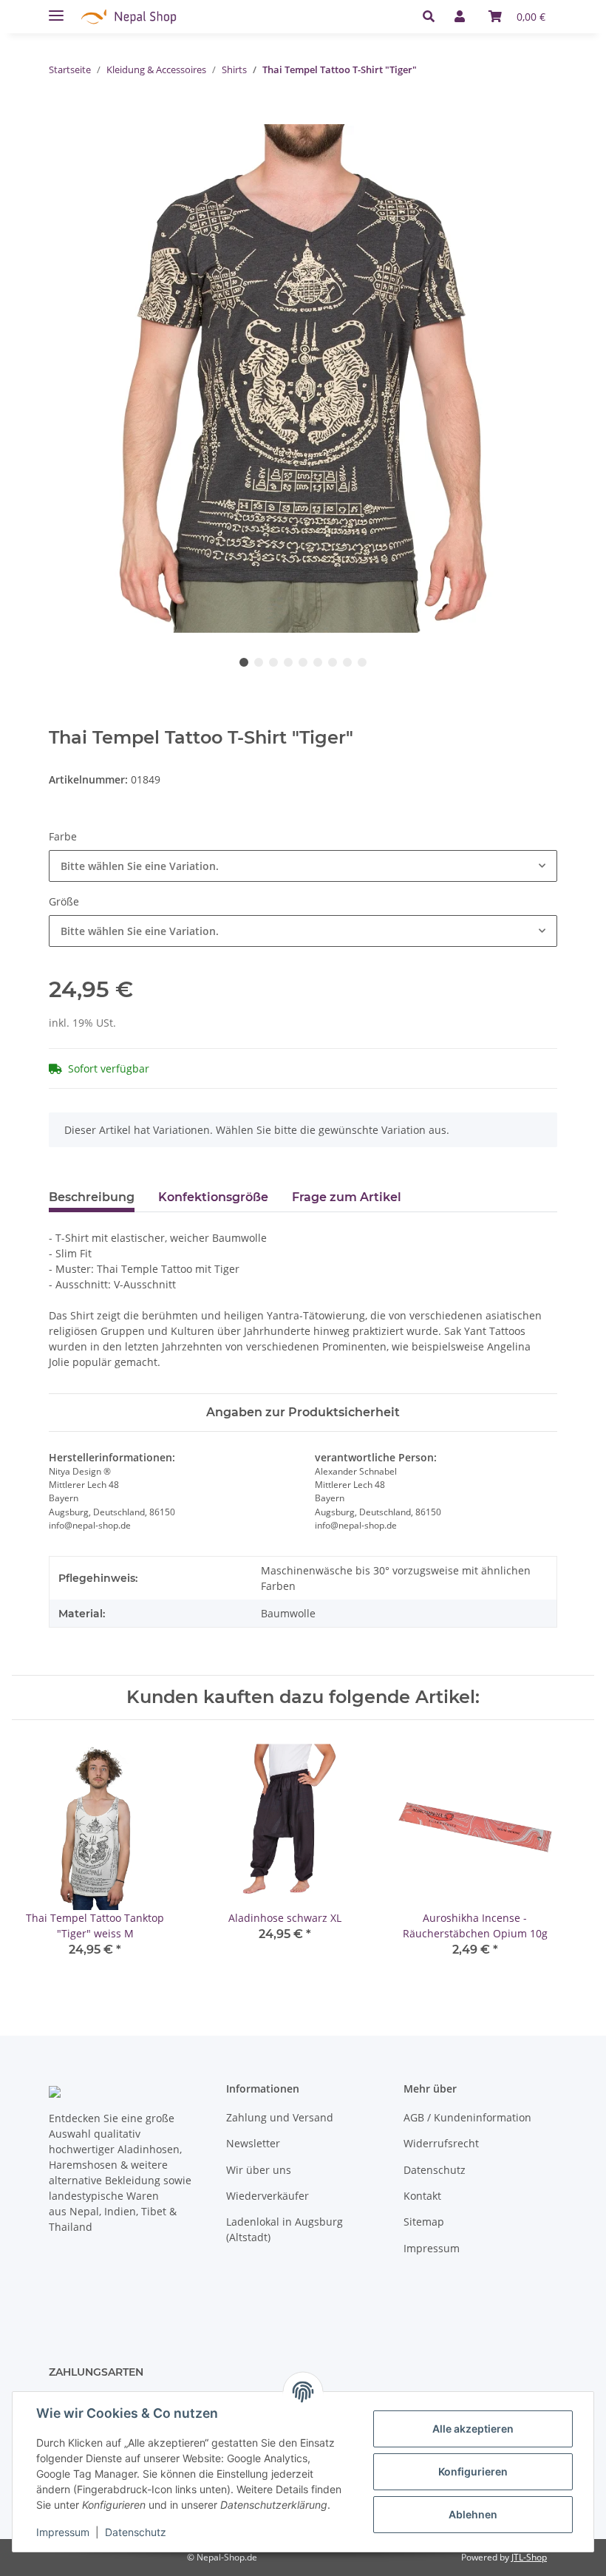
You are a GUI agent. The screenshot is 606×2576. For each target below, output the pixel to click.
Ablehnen (473, 2514)
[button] (433, 16)
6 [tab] (318, 662)
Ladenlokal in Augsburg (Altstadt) (285, 2229)
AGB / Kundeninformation (467, 2117)
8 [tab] (347, 662)
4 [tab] (288, 662)
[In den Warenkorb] (61, 116)
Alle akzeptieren (473, 2429)
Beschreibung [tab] (92, 1197)
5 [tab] (303, 662)
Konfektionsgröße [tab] (213, 1197)
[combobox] (303, 866)
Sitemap (424, 2222)
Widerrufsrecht (441, 2143)
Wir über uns (259, 2170)
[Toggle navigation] (56, 9)
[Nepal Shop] (129, 17)
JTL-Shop (529, 2557)
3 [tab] (273, 662)
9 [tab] (362, 662)
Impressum (432, 2248)
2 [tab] (259, 662)
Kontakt (422, 2196)
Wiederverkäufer (268, 2196)
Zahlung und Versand (280, 2117)
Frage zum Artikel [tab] (347, 1197)
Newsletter (253, 2143)
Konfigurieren (473, 2471)
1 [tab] (244, 662)
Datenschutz (435, 2170)
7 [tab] (333, 662)
